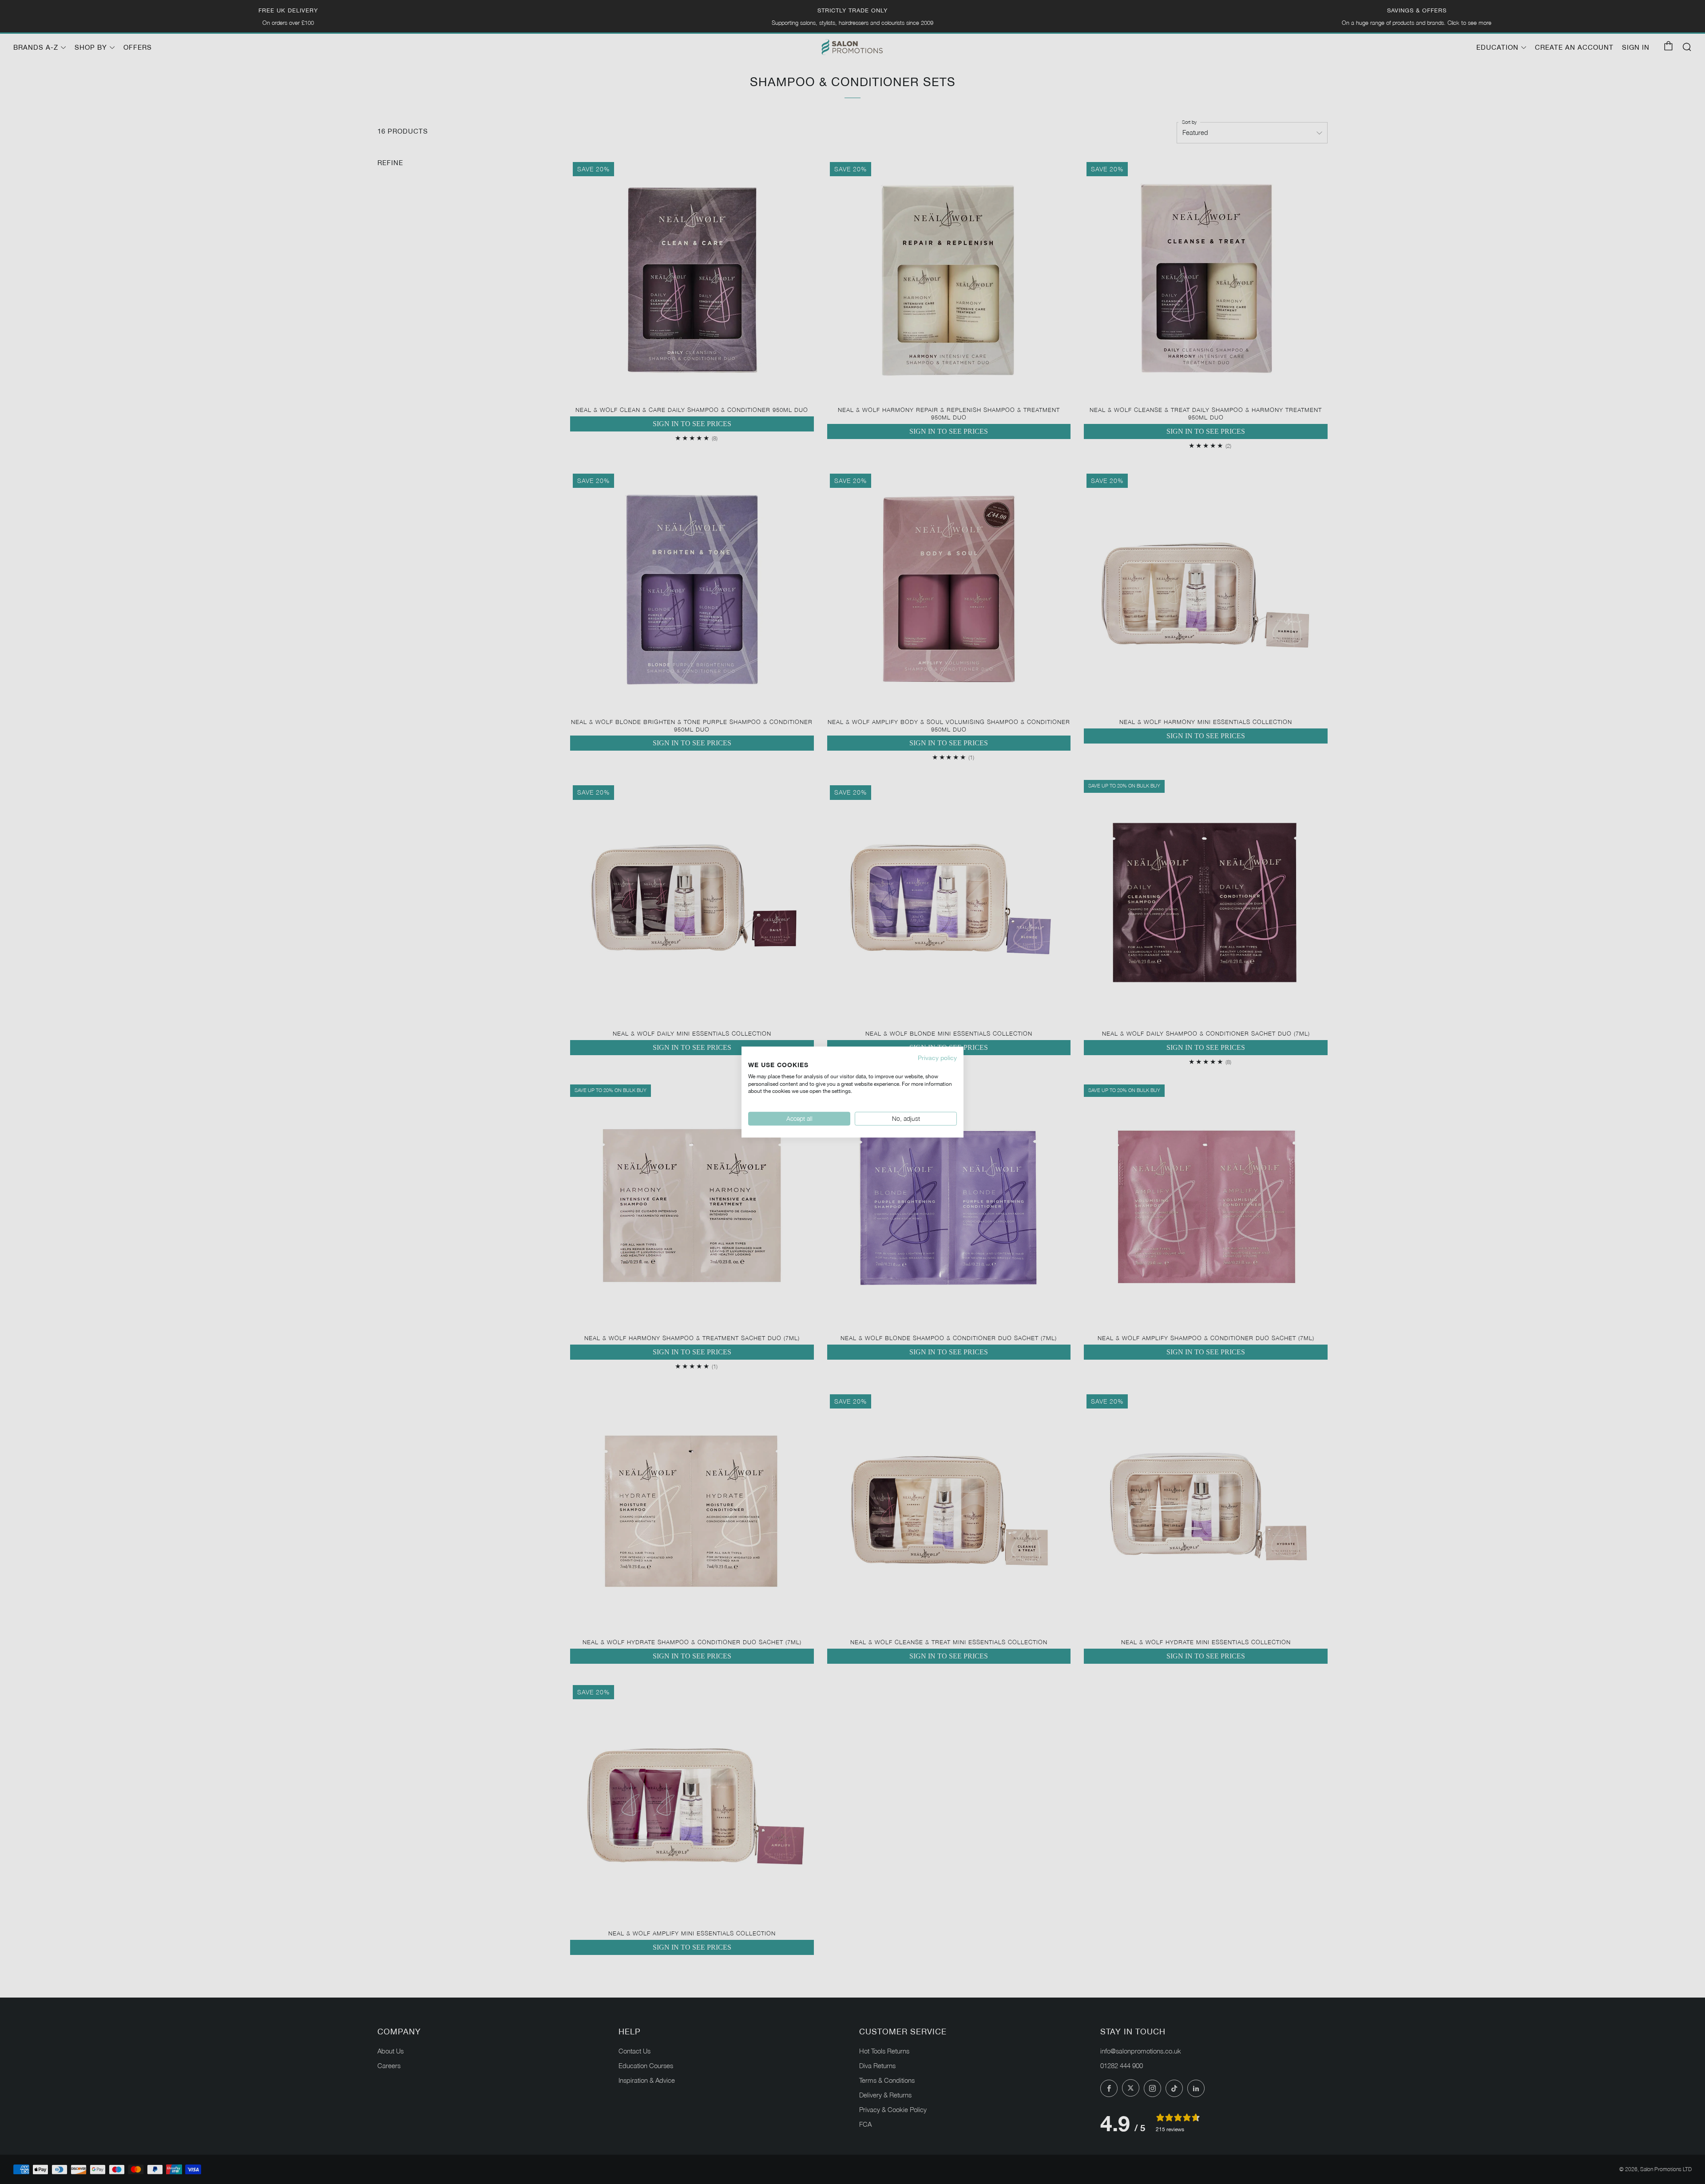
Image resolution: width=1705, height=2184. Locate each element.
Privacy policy (937, 1058)
